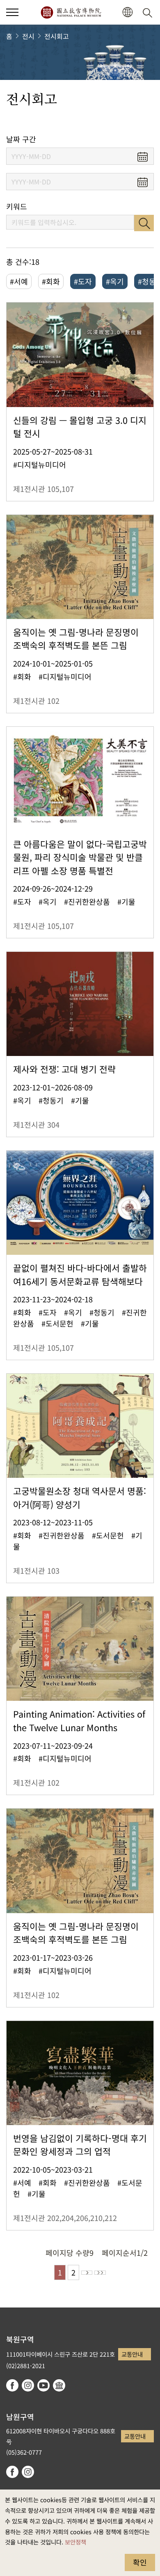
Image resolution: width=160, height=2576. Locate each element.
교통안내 (132, 2354)
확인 (140, 2562)
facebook (12, 2385)
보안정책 (75, 2542)
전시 (28, 36)
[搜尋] (149, 12)
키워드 (17, 206)
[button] (12, 12)
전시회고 (57, 36)
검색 (144, 223)
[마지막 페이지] (100, 2273)
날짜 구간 (21, 139)
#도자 (83, 281)
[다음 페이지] (87, 2273)
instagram (28, 2385)
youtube (43, 2385)
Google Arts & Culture (59, 2385)
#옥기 (115, 281)
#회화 (51, 281)
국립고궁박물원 (71, 12)
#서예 (19, 281)
